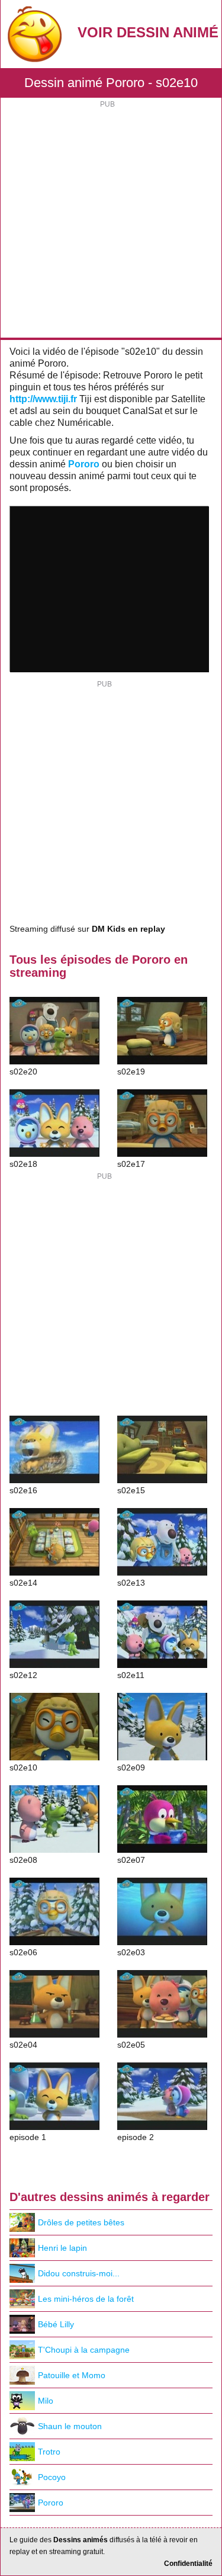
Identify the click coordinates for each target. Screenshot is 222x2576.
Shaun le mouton (70, 2426)
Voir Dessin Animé (148, 32)
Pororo (84, 464)
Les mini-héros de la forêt (86, 2299)
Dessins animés (81, 2540)
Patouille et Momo (72, 2375)
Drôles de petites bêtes (81, 2222)
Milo (46, 2401)
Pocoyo (52, 2477)
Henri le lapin (62, 2248)
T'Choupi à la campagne (84, 2350)
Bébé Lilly (56, 2324)
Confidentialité (188, 2564)
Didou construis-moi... (79, 2273)
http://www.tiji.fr (43, 399)
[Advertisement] (111, 221)
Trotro (49, 2452)
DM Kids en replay (128, 929)
